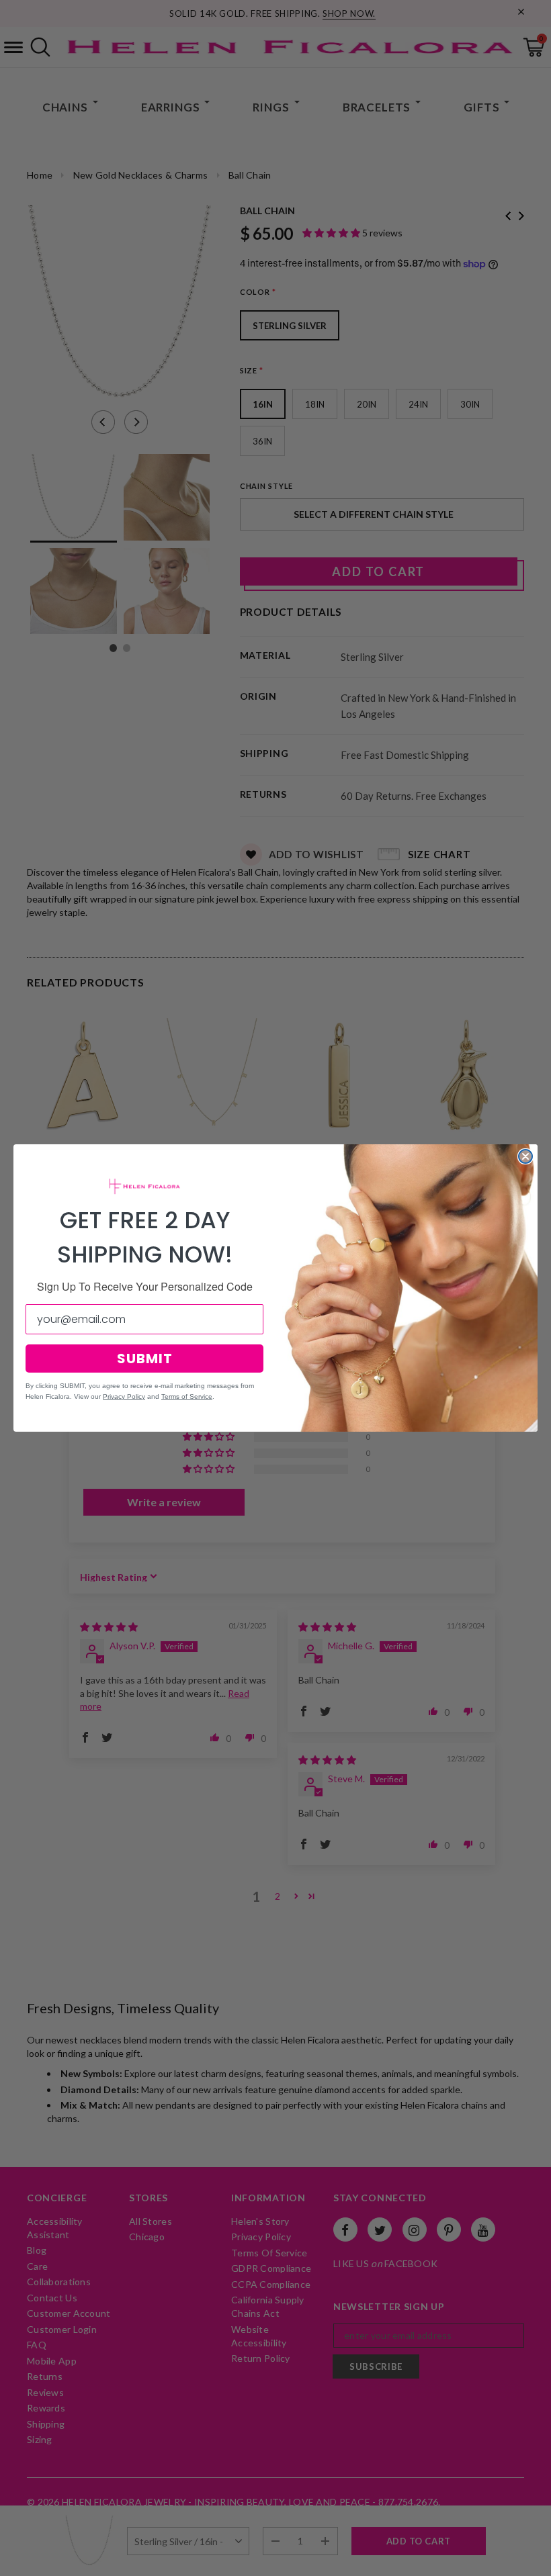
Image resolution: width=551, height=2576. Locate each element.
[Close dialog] (525, 1156)
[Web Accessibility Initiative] (5, 2561)
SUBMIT (145, 1359)
